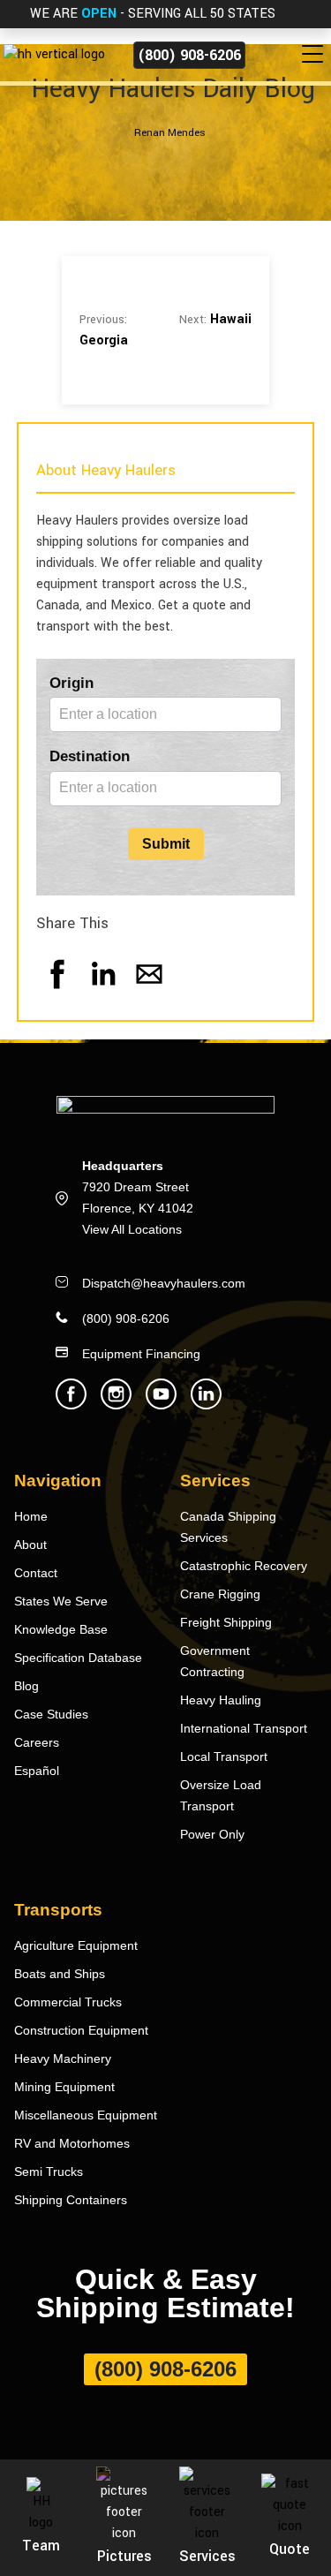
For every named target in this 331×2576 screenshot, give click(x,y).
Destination (90, 756)
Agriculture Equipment (76, 1945)
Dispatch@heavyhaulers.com (164, 1283)
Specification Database (78, 1658)
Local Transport (224, 1756)
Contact (36, 1573)
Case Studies (51, 1714)
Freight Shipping (226, 1622)
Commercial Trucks (68, 2002)
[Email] (149, 991)
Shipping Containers (71, 2200)
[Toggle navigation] (316, 55)
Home (31, 1516)
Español (37, 1771)
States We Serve (61, 1601)
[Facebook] (57, 991)
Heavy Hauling (221, 1700)
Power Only (212, 1834)
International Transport (244, 1728)
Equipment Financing (141, 1354)
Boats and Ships (60, 1974)
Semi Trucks (49, 2172)
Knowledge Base (61, 1629)
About (30, 1545)
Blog (26, 1686)
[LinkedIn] (103, 991)
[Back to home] (53, 54)
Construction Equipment (81, 2030)
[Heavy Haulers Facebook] (71, 1405)
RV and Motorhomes (72, 2143)
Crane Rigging (220, 1594)
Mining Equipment (64, 2087)
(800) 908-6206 (189, 55)
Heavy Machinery (63, 2059)
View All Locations (132, 1229)
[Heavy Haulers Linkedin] (206, 1405)
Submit (166, 844)
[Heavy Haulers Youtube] (161, 1405)
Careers (37, 1742)
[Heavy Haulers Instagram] (116, 1405)
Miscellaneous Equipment (86, 2115)
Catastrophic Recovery (244, 1566)
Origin (71, 683)
